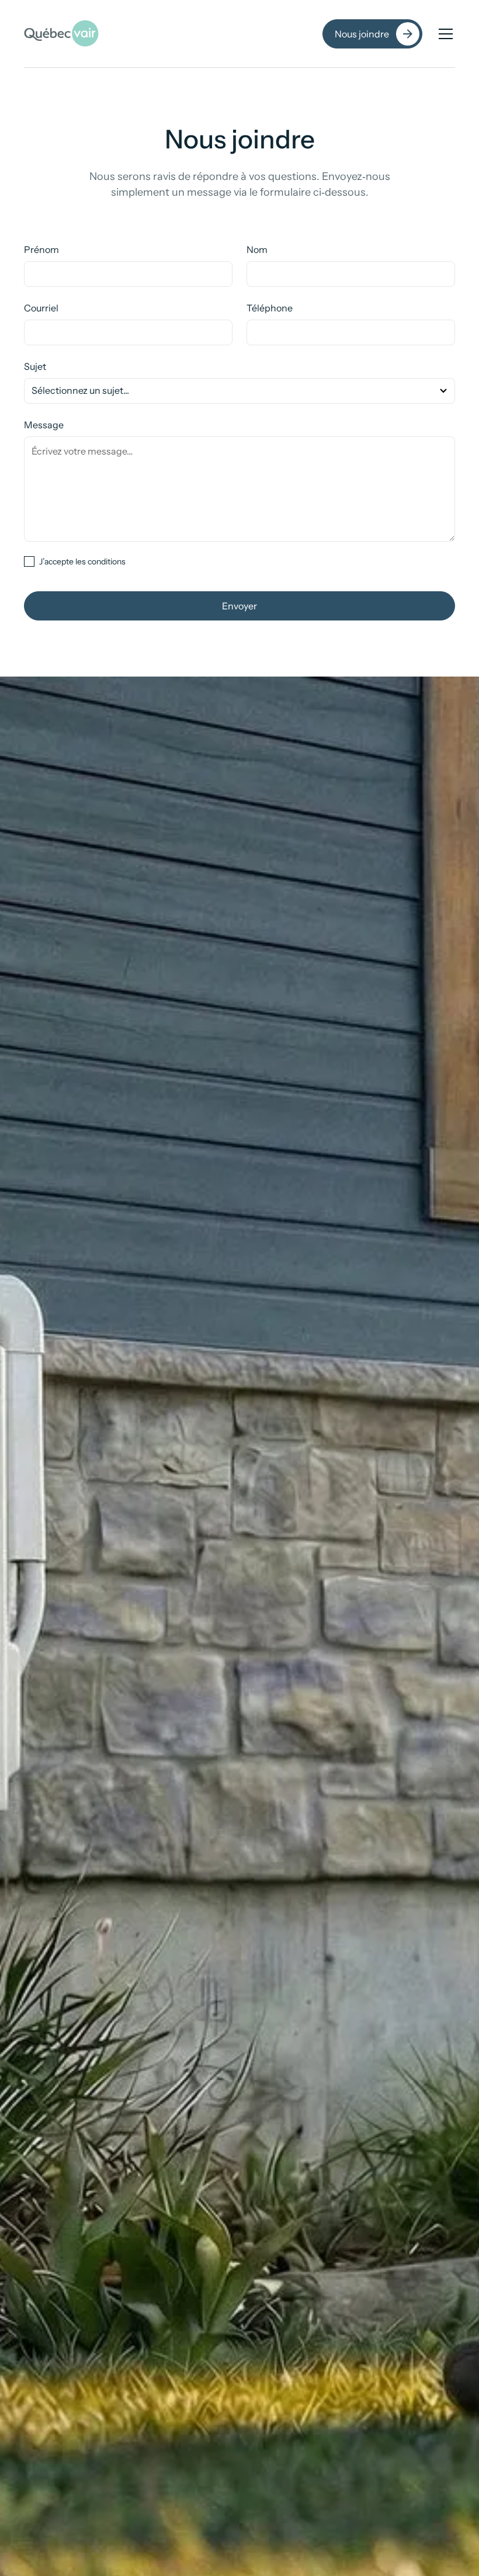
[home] (61, 34)
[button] (443, 34)
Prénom (41, 249)
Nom (257, 249)
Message (44, 425)
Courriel (41, 308)
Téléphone (270, 308)
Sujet (35, 366)
